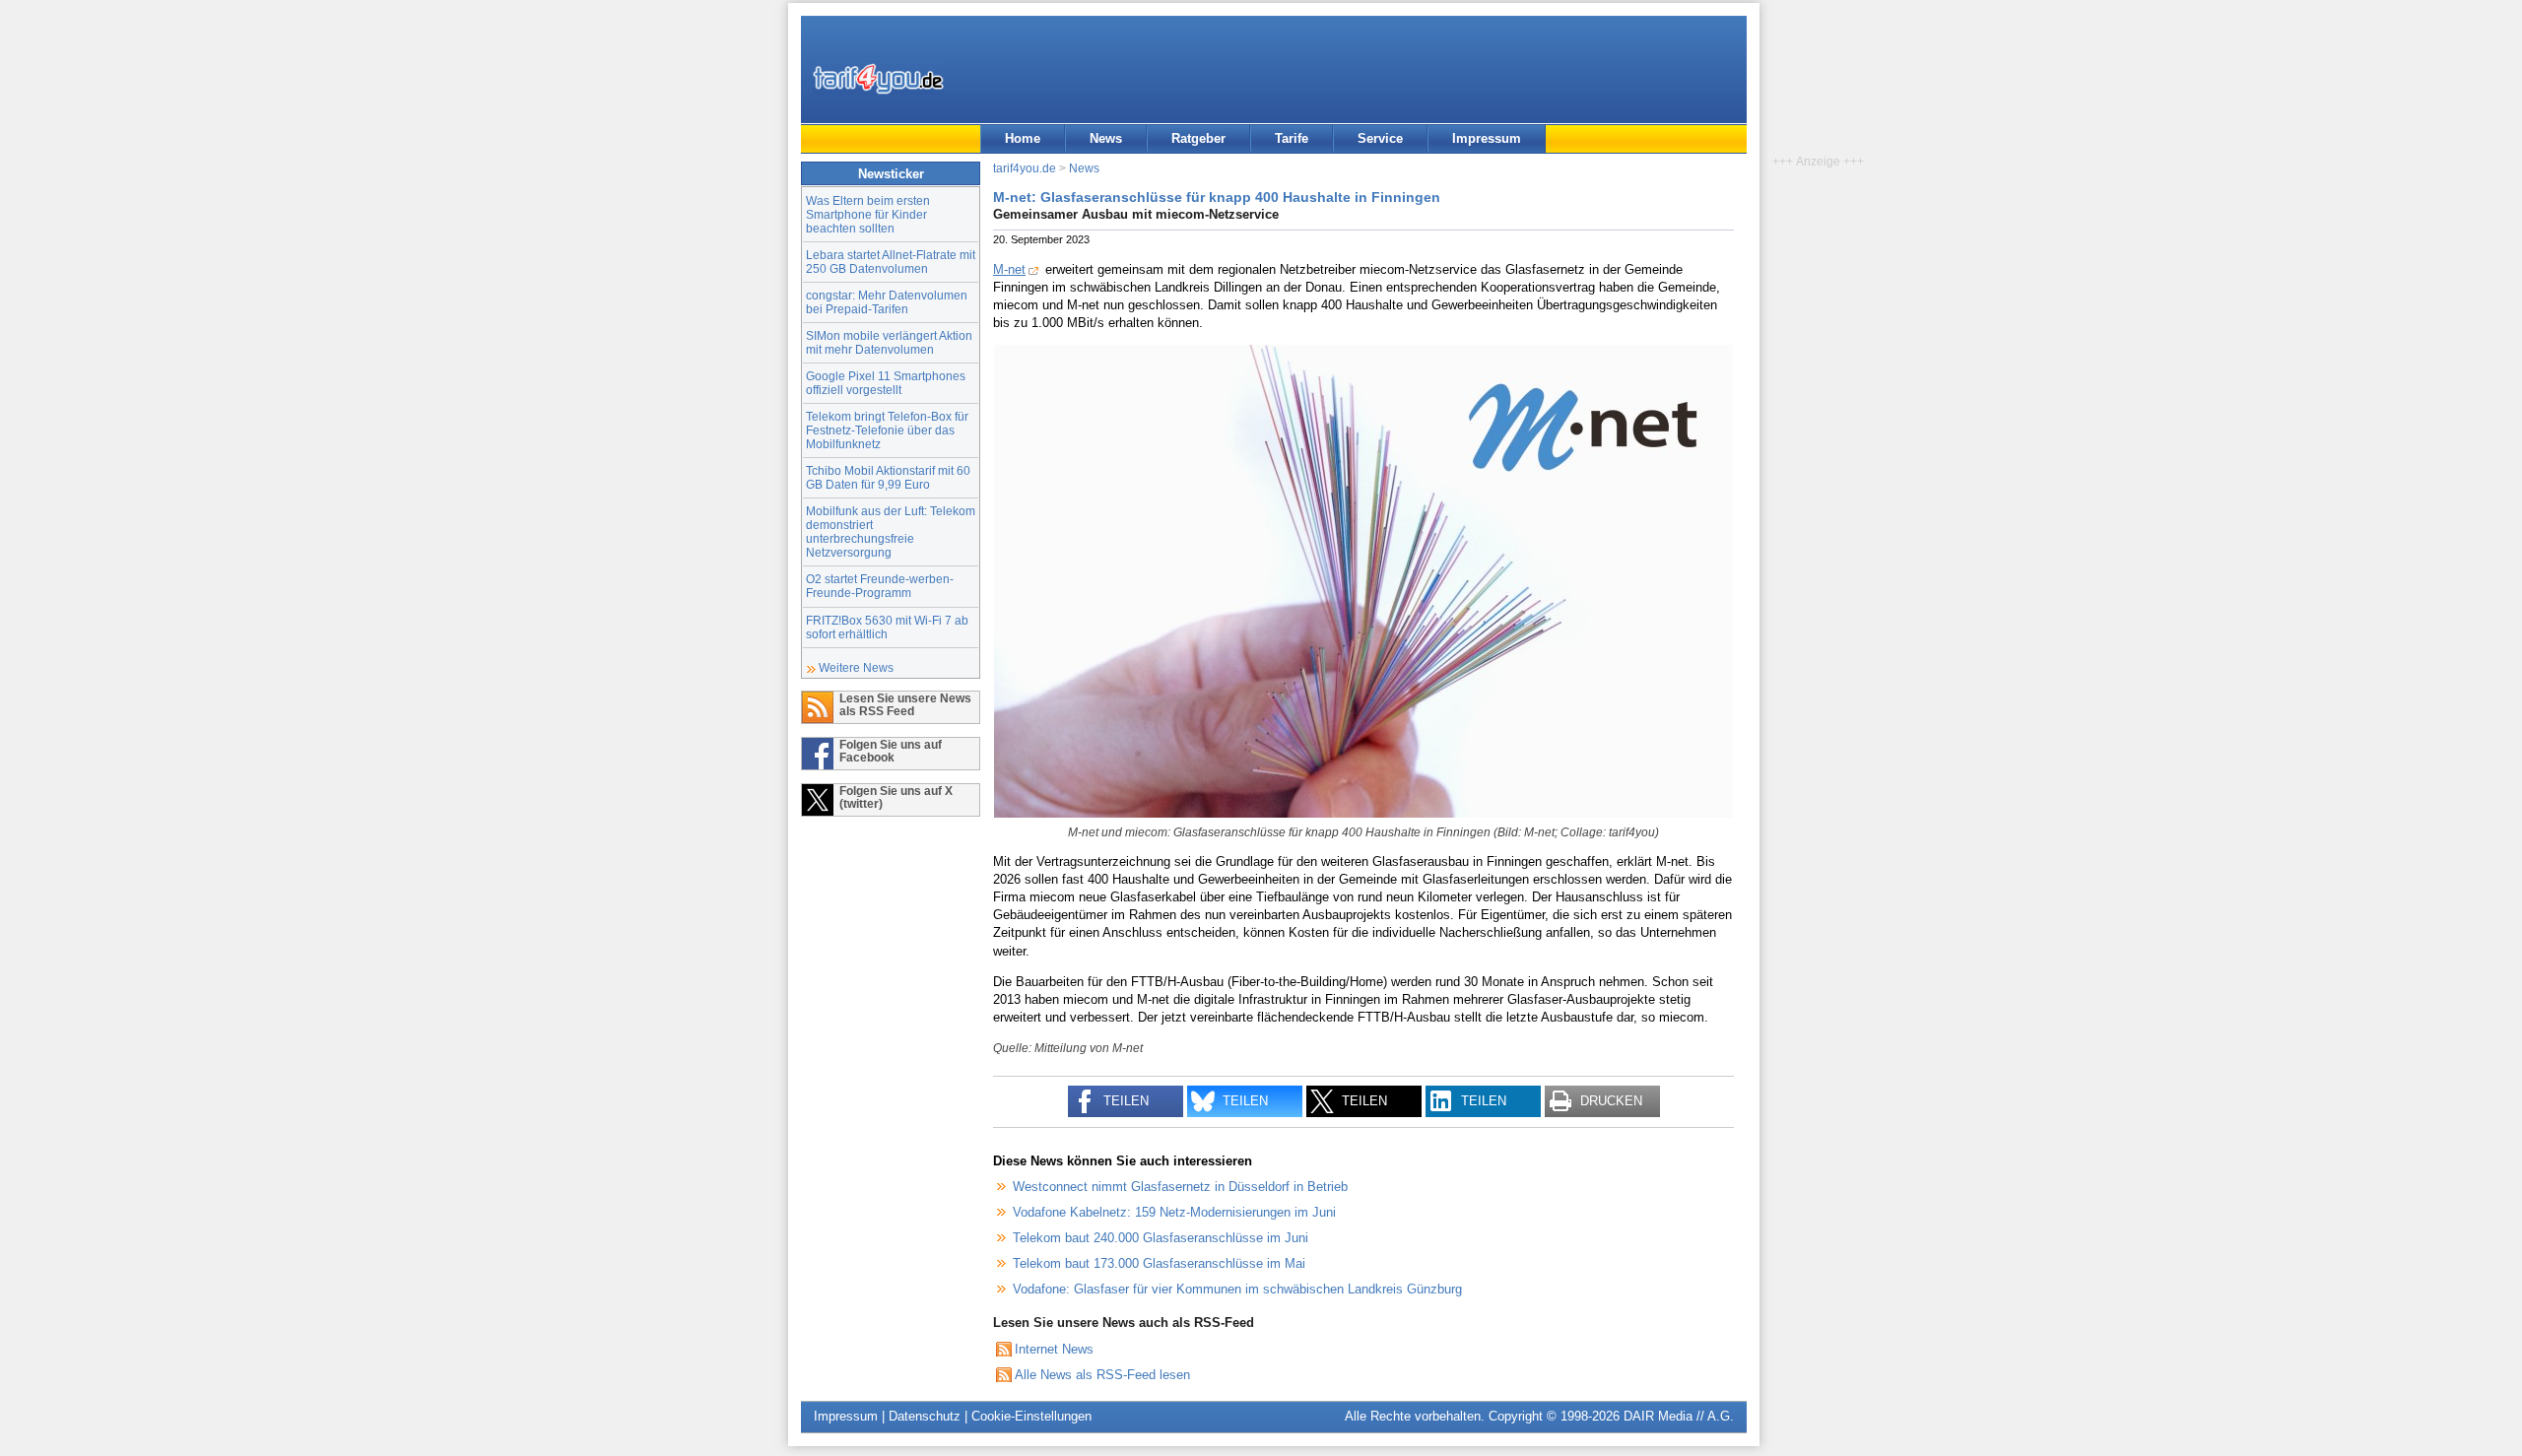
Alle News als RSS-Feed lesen (1102, 1375)
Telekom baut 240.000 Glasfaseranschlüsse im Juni (1161, 1238)
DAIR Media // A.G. (1679, 1416)
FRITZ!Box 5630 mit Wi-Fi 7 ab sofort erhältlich (887, 627)
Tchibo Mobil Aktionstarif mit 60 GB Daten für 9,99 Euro (888, 477)
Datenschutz (925, 1416)
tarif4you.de (1025, 168)
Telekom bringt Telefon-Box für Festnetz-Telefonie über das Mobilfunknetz (887, 430)
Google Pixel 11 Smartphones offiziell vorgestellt (886, 383)
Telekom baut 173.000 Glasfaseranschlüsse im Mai (1159, 1263)
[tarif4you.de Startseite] (878, 79)
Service (1380, 138)
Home (1023, 138)
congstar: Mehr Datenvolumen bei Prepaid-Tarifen (887, 302)
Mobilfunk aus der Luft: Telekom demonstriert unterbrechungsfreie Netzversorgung (891, 531)
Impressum (1487, 138)
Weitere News (856, 667)
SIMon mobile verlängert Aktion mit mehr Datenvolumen (889, 342)
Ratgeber (1198, 138)
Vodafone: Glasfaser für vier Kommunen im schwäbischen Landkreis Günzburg (1237, 1289)
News (1106, 138)
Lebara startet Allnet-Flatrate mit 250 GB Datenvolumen (891, 262)
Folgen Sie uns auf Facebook (891, 751)
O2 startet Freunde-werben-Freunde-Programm (880, 586)
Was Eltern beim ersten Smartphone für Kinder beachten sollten (868, 214)
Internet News (1054, 1349)
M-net (1009, 269)
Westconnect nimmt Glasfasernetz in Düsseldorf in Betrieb (1180, 1187)
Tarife (1292, 138)
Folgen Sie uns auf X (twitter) (896, 797)
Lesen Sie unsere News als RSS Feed (905, 704)
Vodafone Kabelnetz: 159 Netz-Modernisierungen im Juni (1174, 1212)
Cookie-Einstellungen (1031, 1416)
